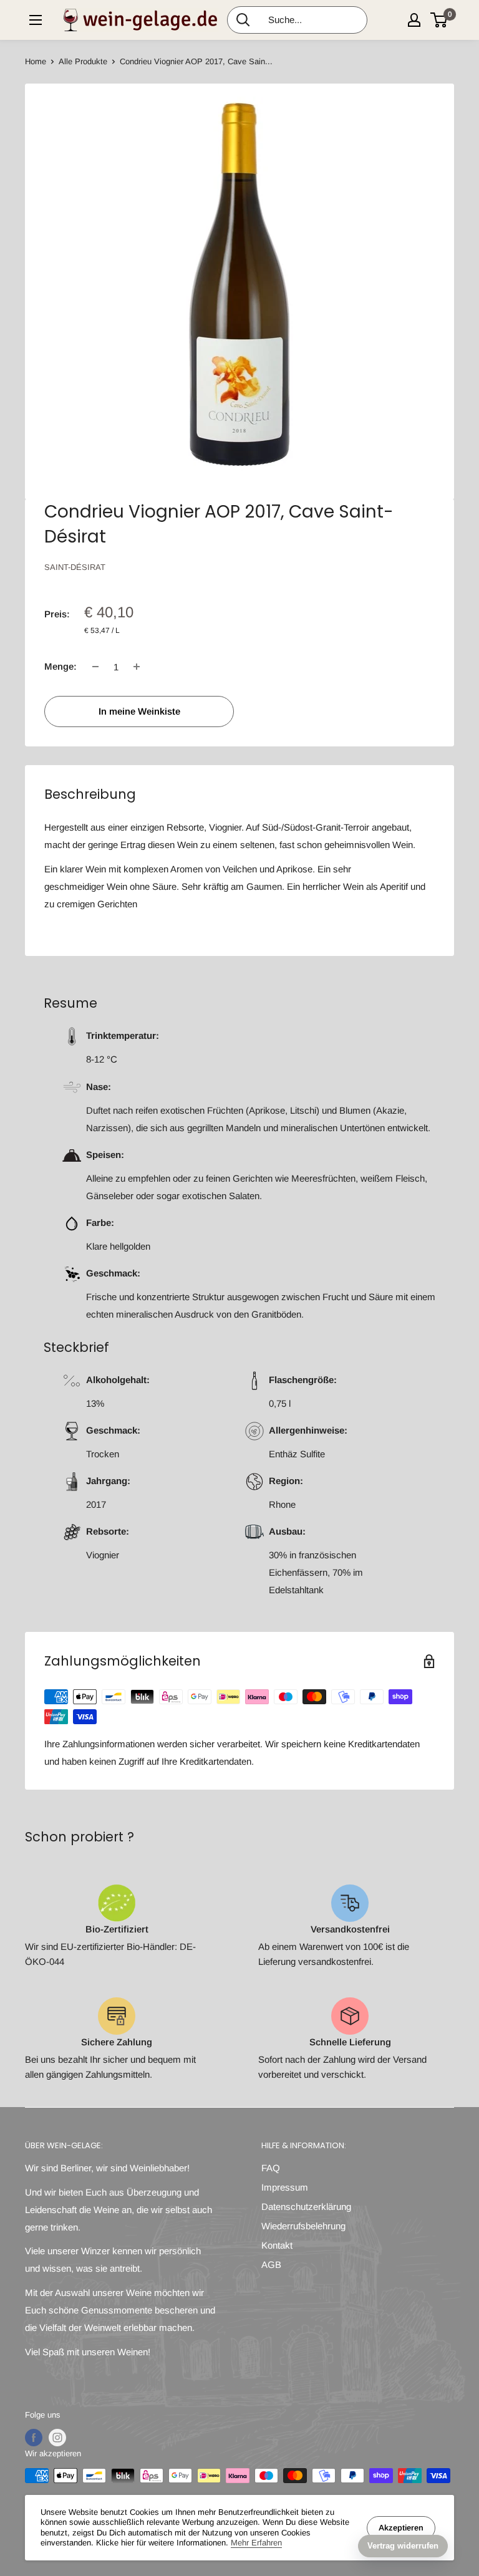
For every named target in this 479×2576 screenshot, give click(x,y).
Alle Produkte (83, 61)
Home (36, 61)
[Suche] (243, 20)
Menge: (60, 666)
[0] (439, 20)
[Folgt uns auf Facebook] (34, 2438)
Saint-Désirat (75, 567)
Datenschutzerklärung (306, 2207)
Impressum (285, 2187)
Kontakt (277, 2245)
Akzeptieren (401, 2528)
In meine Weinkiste (139, 711)
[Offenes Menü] (36, 20)
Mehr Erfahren (256, 2543)
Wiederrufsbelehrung (303, 2226)
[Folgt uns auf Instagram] (57, 2438)
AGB (271, 2265)
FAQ (271, 2168)
